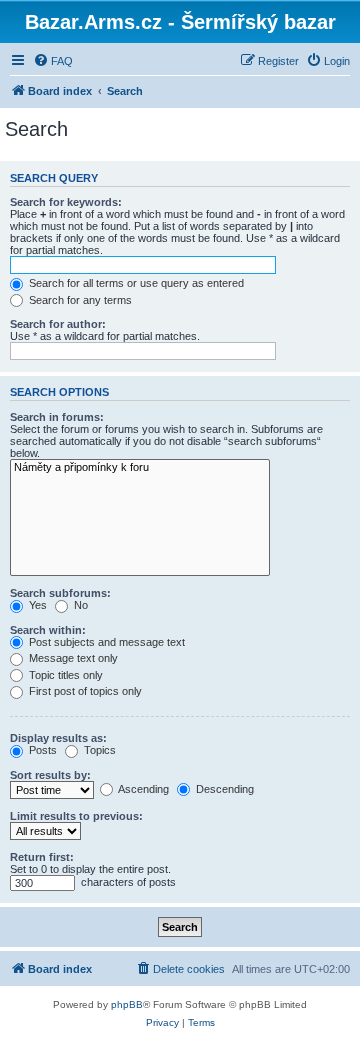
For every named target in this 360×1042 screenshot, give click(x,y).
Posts (41, 750)
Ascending (142, 789)
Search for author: (58, 324)
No (79, 605)
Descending (223, 789)
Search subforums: (60, 593)
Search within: (48, 630)
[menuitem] (53, 61)
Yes (36, 605)
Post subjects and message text (105, 642)
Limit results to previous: (76, 816)
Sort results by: (50, 775)
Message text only (72, 658)
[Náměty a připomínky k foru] (140, 468)
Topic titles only (64, 675)
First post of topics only (84, 691)
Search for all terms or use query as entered (135, 283)
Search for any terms (79, 300)
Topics (98, 750)
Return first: (42, 857)
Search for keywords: (66, 202)
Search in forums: (57, 417)
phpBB (127, 1004)
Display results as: (58, 738)
